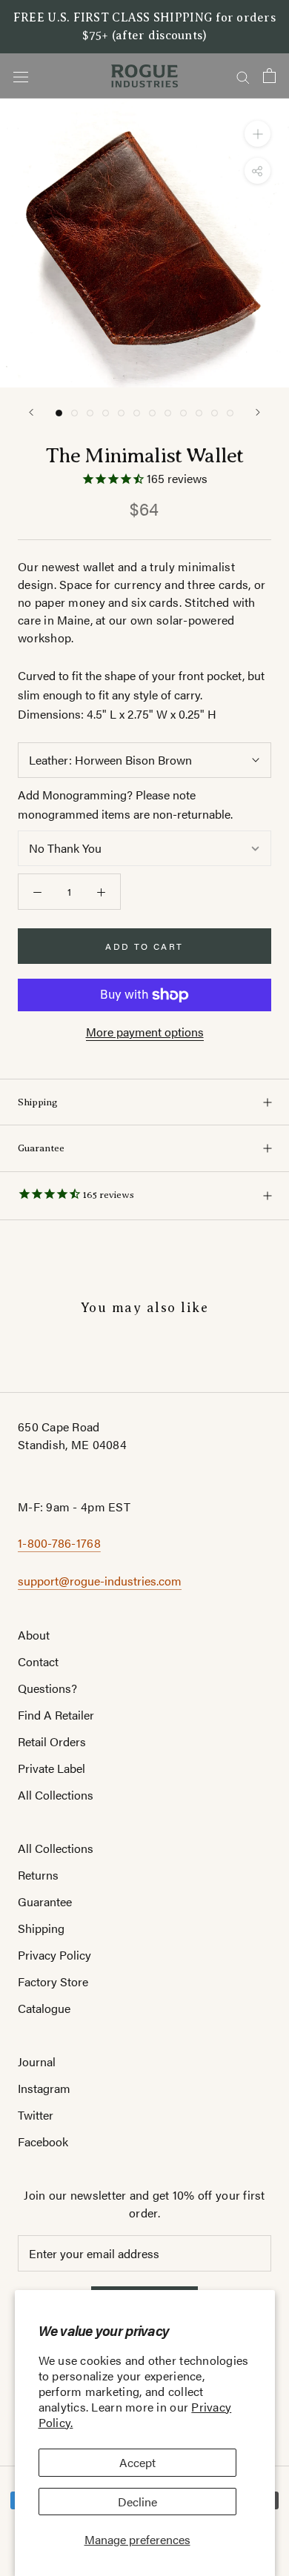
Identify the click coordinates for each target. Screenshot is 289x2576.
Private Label (52, 1768)
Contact (38, 1661)
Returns (38, 1875)
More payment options (145, 1032)
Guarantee (41, 1148)
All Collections (56, 1795)
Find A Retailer (56, 1715)
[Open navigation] (21, 76)
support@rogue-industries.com (100, 1581)
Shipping (38, 1102)
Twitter (36, 2115)
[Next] (258, 412)
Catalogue (44, 2008)
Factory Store (53, 1981)
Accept (137, 2462)
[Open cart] (269, 76)
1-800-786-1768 (59, 1543)
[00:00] (144, 243)
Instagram (44, 2088)
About (34, 1635)
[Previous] (31, 412)
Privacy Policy (54, 1955)
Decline (137, 2502)
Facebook (43, 2141)
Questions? (47, 1688)
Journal (37, 2061)
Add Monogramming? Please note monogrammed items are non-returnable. (125, 804)
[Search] (243, 76)
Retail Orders (52, 1741)
